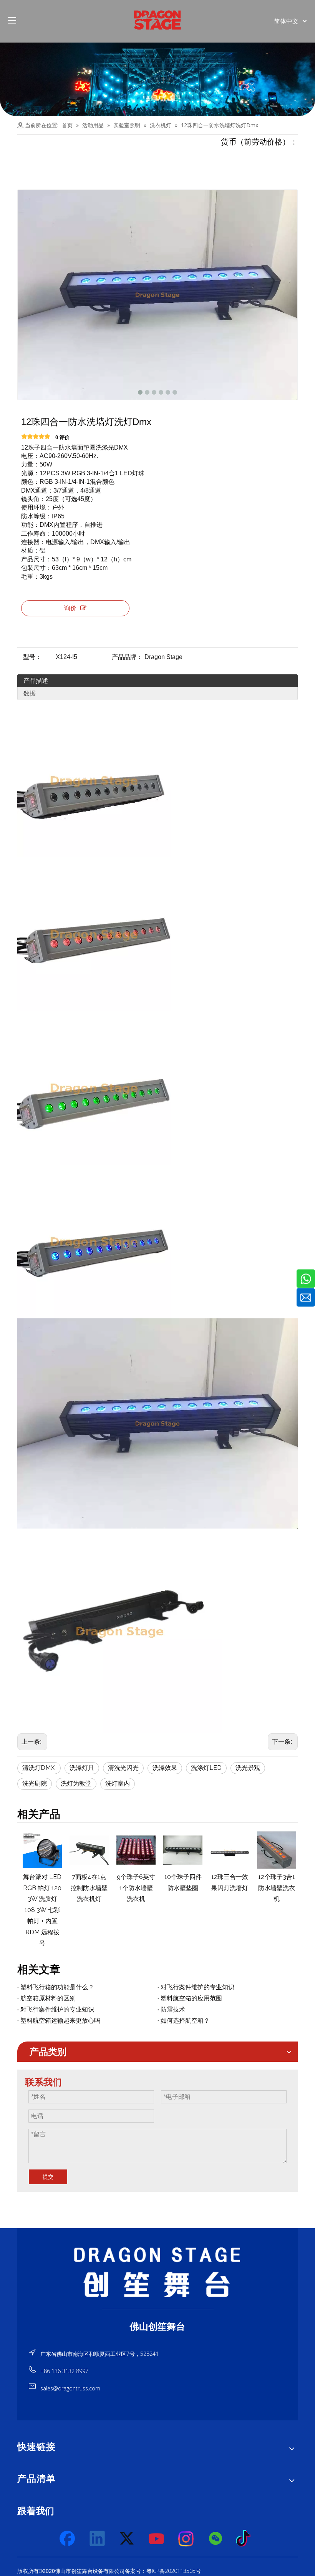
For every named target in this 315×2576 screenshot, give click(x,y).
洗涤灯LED (206, 1768)
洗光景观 (248, 1768)
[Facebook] (68, 2539)
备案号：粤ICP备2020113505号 (163, 2571)
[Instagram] (186, 2539)
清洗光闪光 (123, 1768)
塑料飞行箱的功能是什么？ (57, 1987)
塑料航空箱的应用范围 (191, 1998)
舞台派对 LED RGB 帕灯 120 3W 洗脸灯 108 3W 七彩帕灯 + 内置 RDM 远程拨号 (41, 1910)
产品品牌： (127, 657)
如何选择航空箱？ (185, 2021)
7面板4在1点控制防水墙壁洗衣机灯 (88, 1888)
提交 (48, 2177)
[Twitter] (127, 2539)
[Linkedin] (98, 2539)
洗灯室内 (118, 1783)
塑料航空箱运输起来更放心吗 (60, 2021)
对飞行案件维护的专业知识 (197, 1987)
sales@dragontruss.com (70, 2388)
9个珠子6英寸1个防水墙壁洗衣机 (134, 1888)
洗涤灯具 (82, 1768)
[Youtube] (157, 2539)
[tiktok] (245, 2539)
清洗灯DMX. (39, 1768)
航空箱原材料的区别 (48, 1998)
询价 (70, 608)
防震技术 (173, 2009)
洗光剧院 (35, 1783)
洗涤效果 (165, 1768)
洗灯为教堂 (76, 1783)
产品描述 (36, 681)
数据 (30, 693)
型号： (32, 657)
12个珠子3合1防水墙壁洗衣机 (275, 1888)
